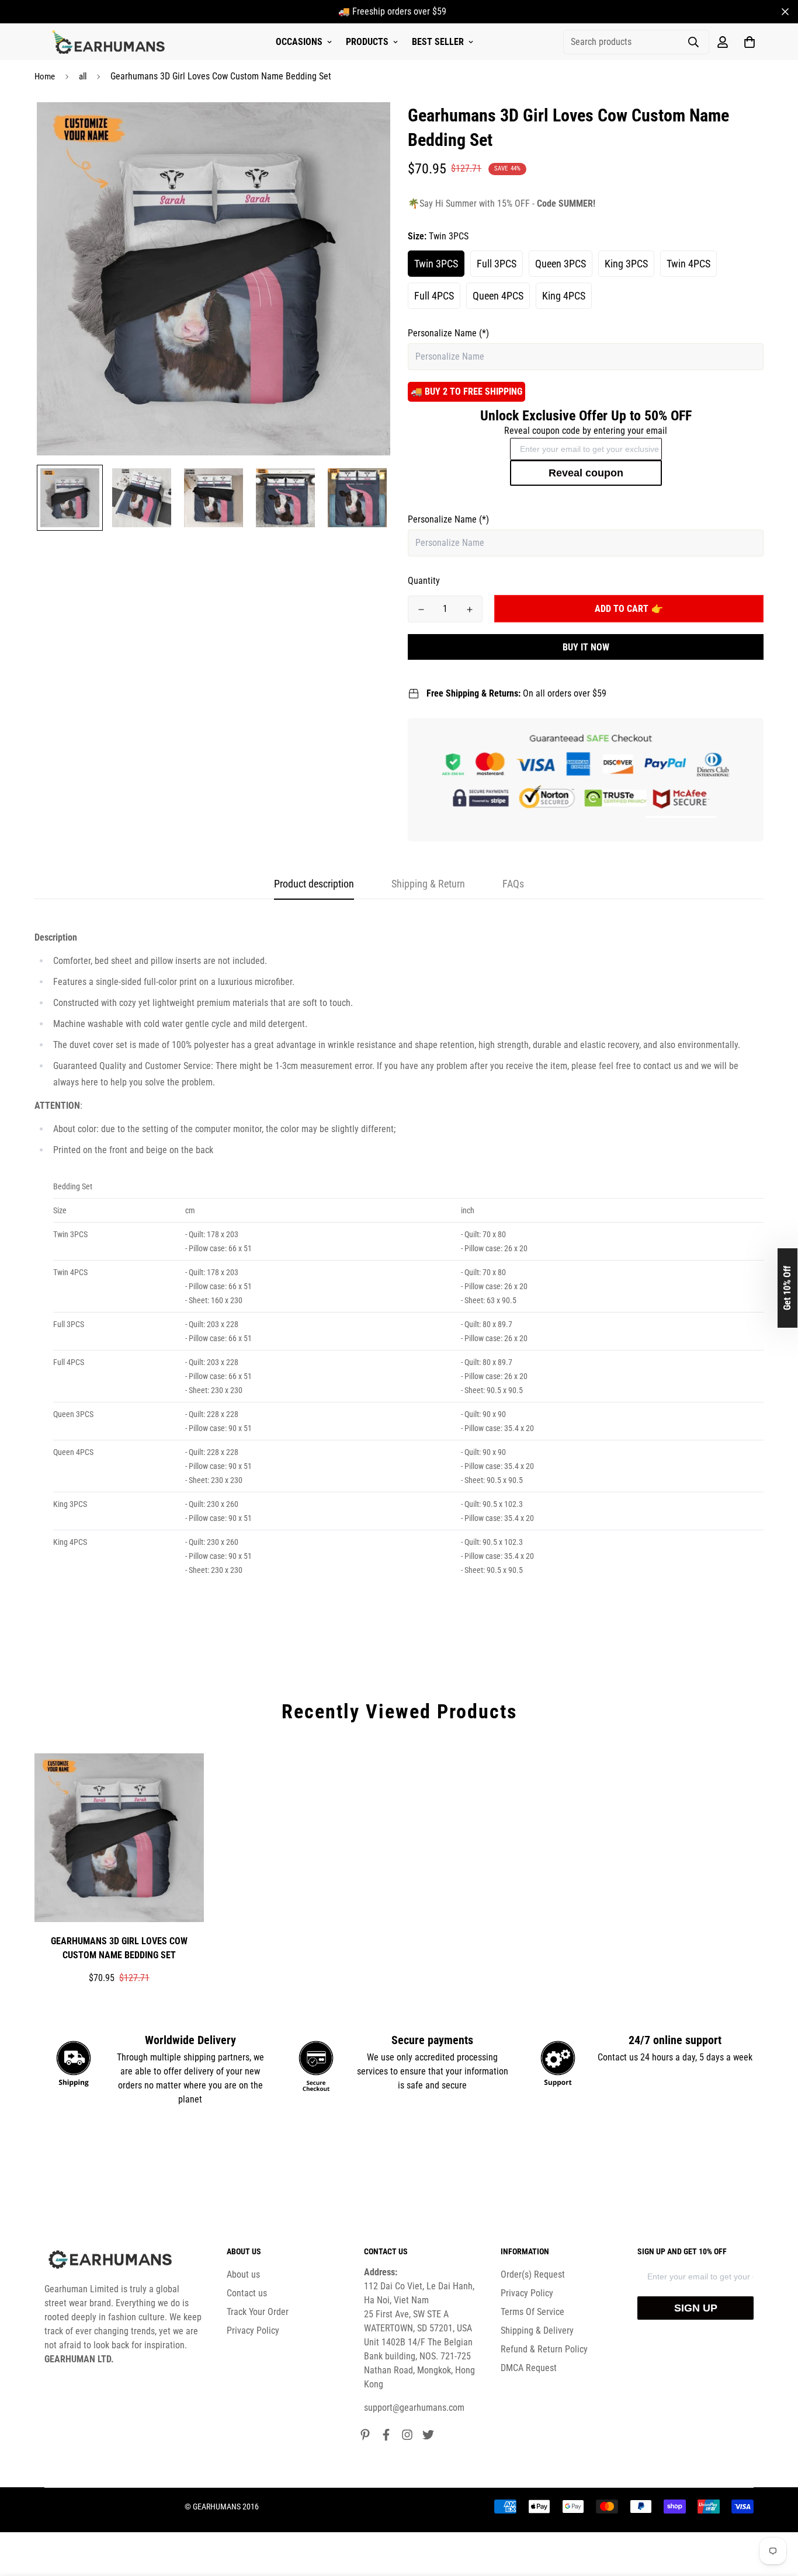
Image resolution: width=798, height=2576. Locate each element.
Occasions (299, 42)
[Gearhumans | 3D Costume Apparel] (110, 42)
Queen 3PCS (561, 264)
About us (243, 2274)
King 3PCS (626, 264)
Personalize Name (448, 333)
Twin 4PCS (688, 264)
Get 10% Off (787, 1288)
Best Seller (438, 42)
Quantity (424, 581)
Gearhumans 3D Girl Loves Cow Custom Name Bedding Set (119, 1948)
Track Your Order (258, 2312)
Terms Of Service (532, 2312)
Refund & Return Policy (544, 2349)
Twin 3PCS (436, 264)
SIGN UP (696, 2308)
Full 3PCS (497, 264)
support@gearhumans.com (414, 2408)
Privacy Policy (253, 2330)
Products (367, 42)
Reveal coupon (586, 473)
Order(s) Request (533, 2274)
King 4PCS (564, 296)
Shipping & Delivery (537, 2330)
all (83, 76)
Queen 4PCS (498, 296)
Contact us (247, 2293)
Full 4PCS (434, 296)
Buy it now (586, 647)
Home (45, 76)
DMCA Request (529, 2368)
